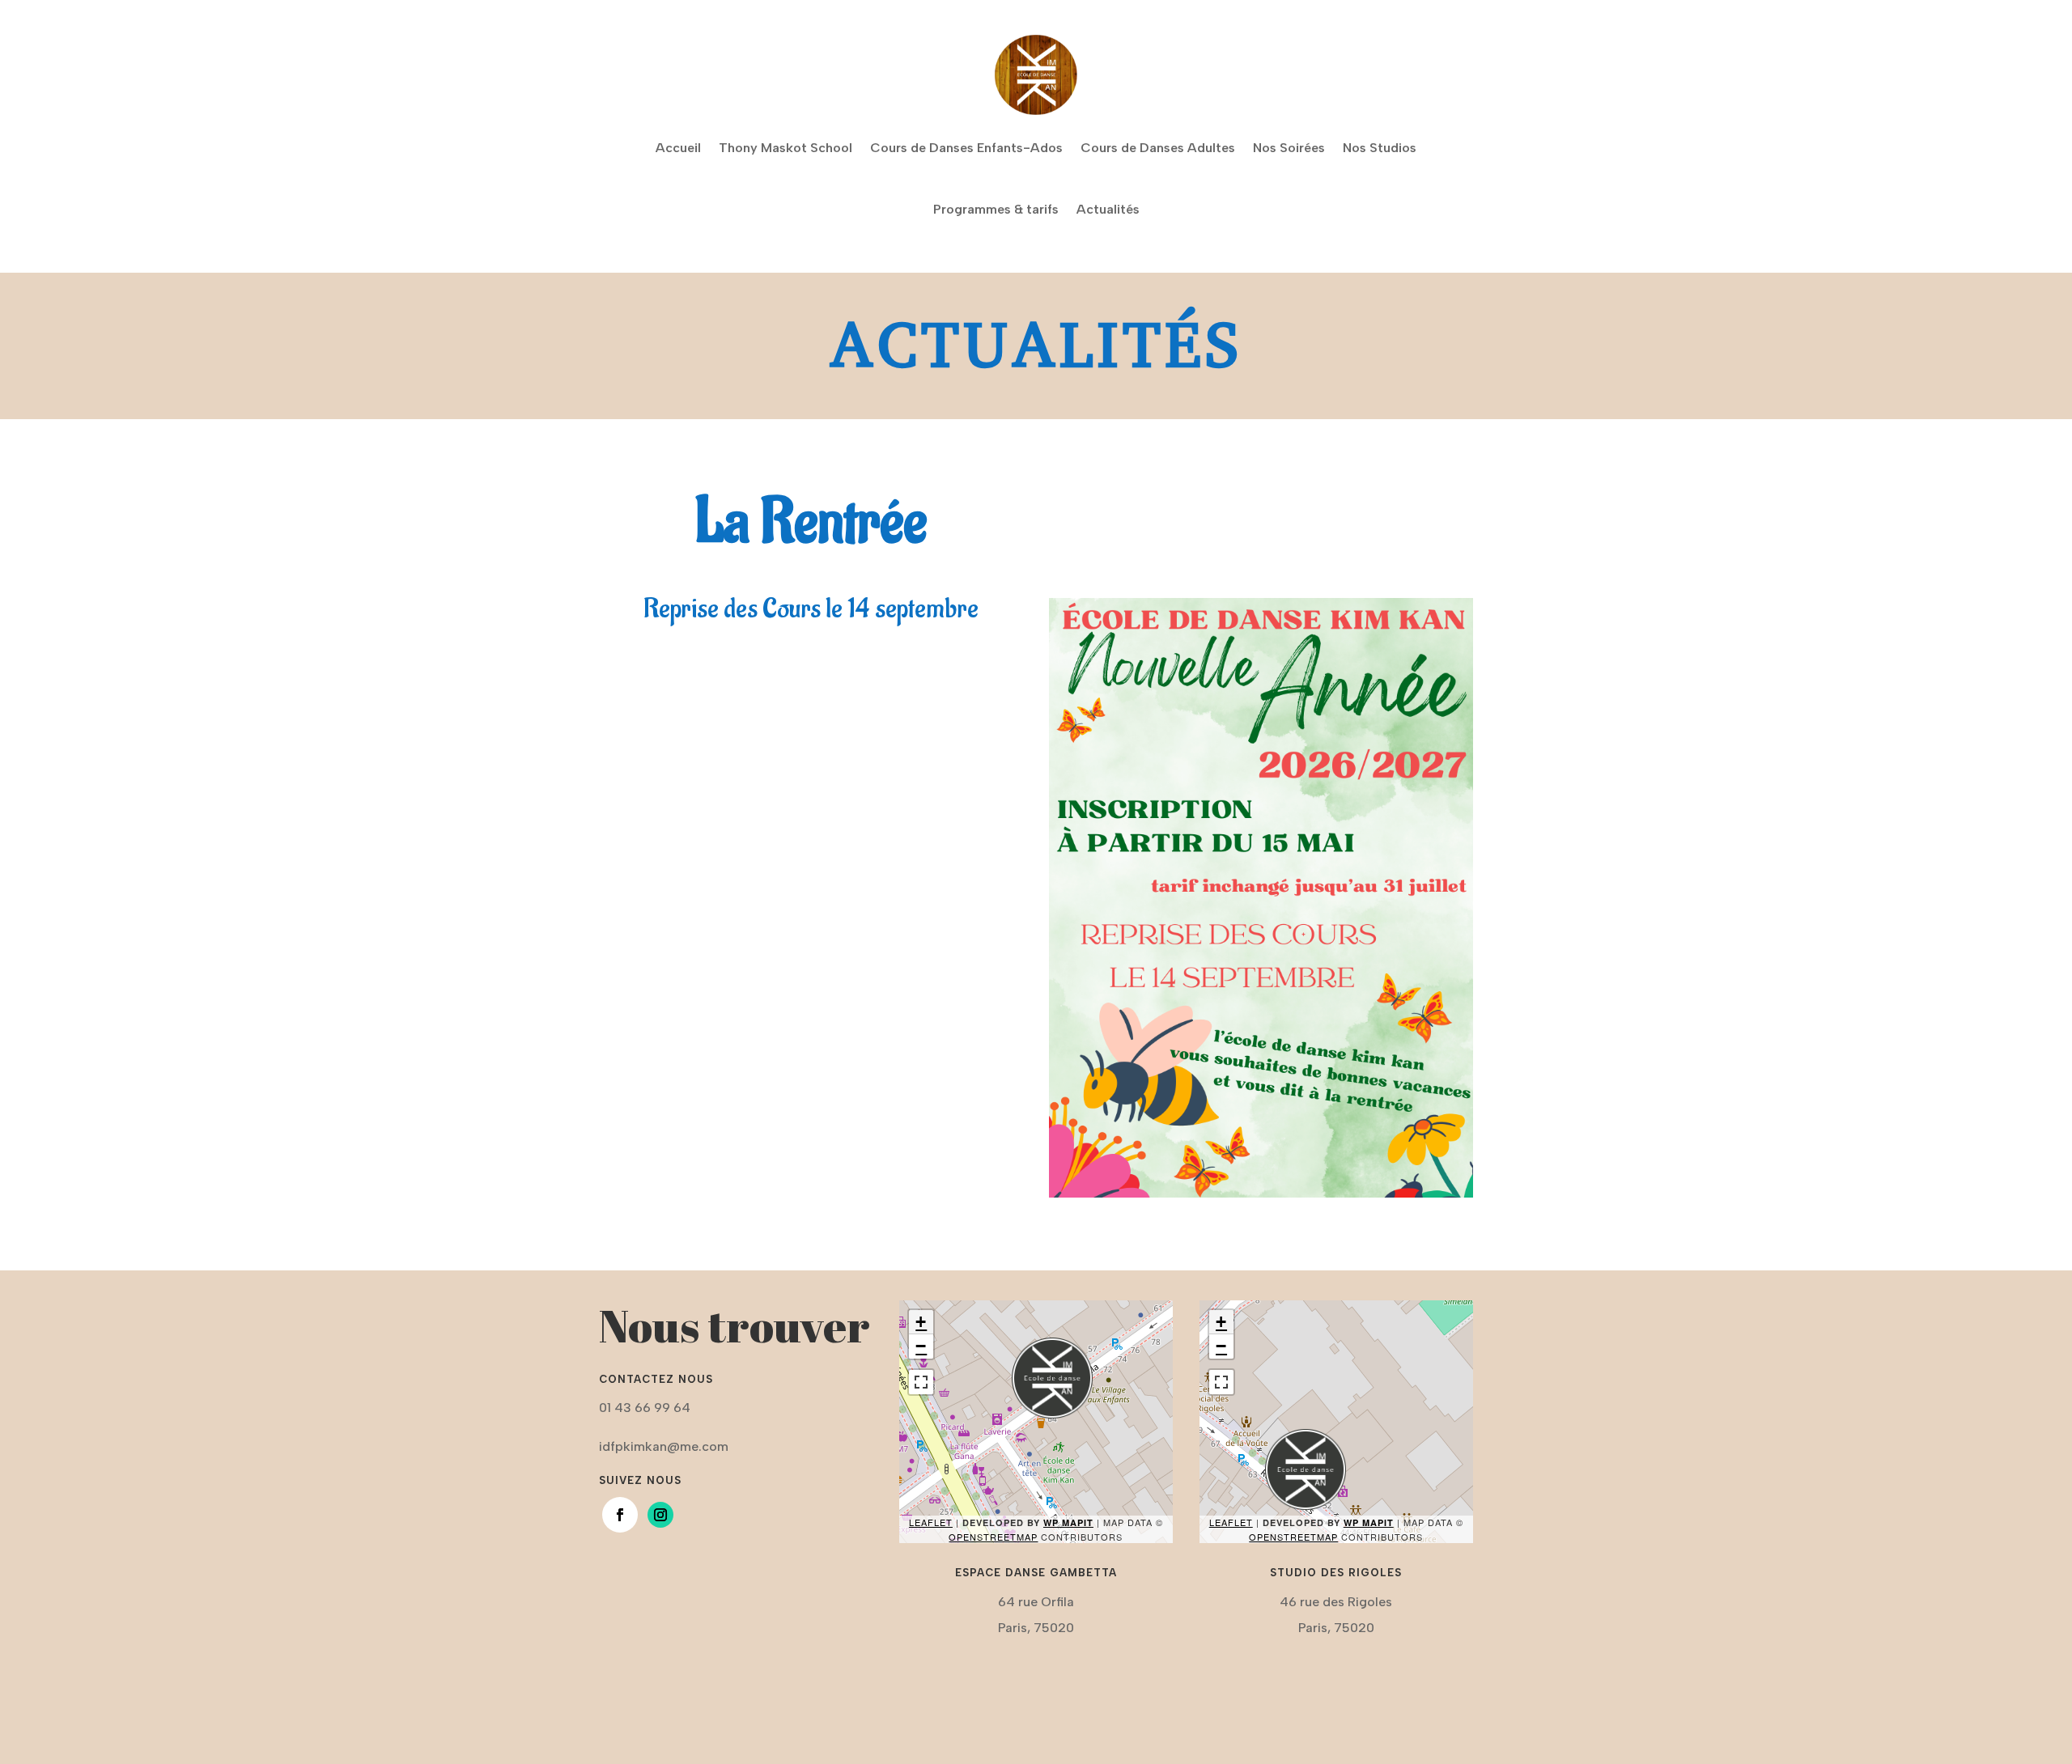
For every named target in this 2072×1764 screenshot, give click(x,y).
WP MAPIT (1068, 1522)
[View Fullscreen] (921, 1382)
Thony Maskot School (785, 148)
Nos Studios (1380, 148)
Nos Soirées (1289, 148)
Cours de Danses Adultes (1158, 148)
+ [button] (921, 1322)
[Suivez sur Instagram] (660, 1515)
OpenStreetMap (993, 1537)
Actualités (1108, 209)
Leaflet (931, 1522)
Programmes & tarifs (996, 209)
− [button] (921, 1346)
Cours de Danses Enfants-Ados (966, 148)
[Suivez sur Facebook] (620, 1515)
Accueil (678, 148)
